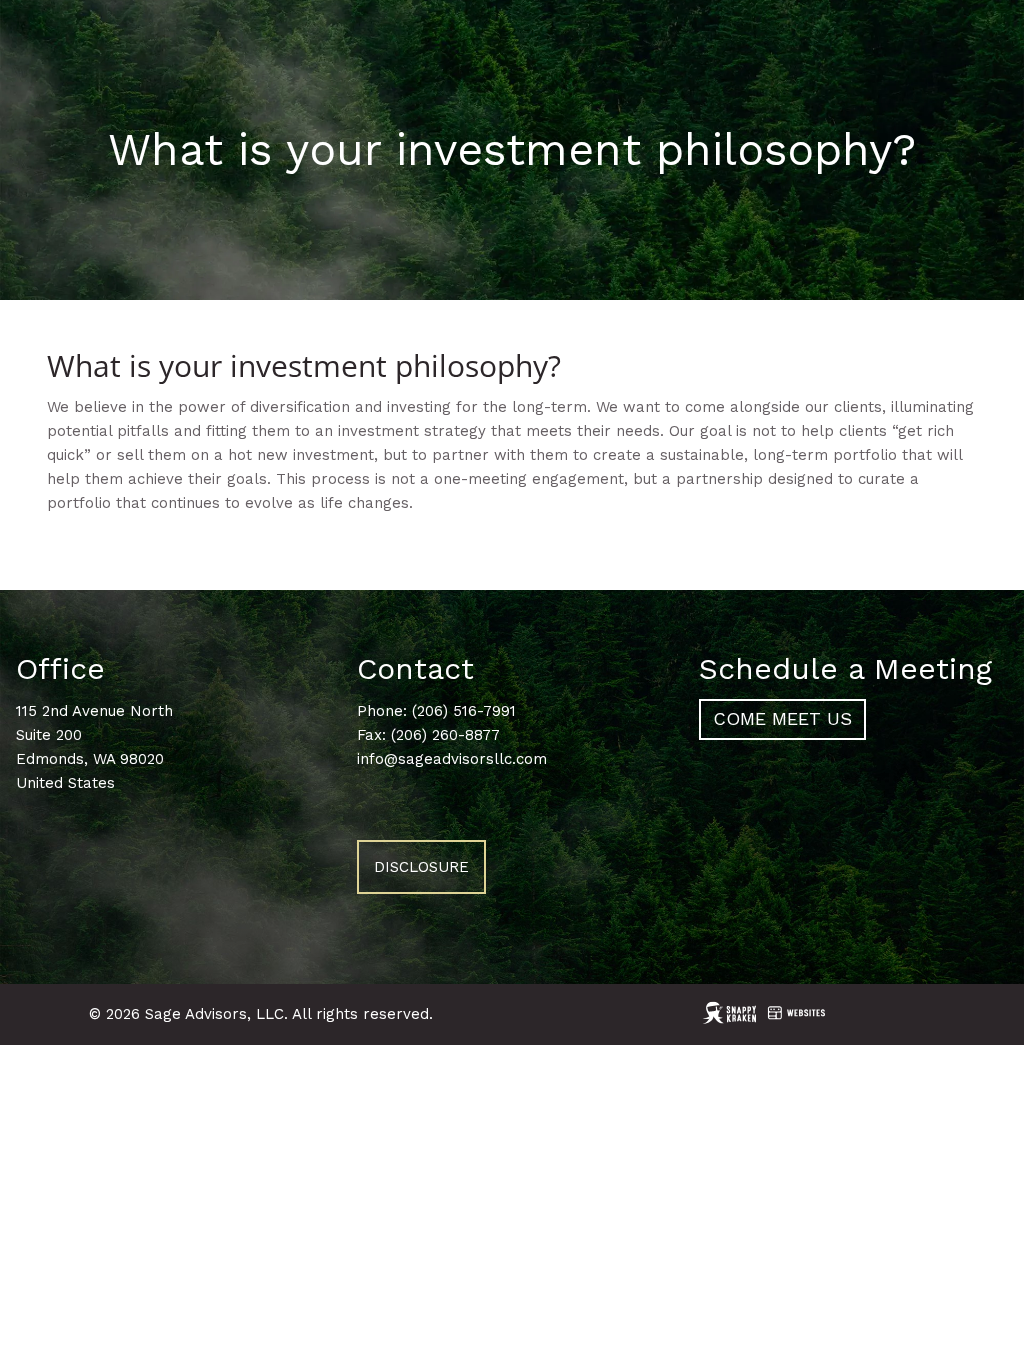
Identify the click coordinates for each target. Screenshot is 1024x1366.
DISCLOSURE (421, 867)
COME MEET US (782, 718)
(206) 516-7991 (464, 711)
